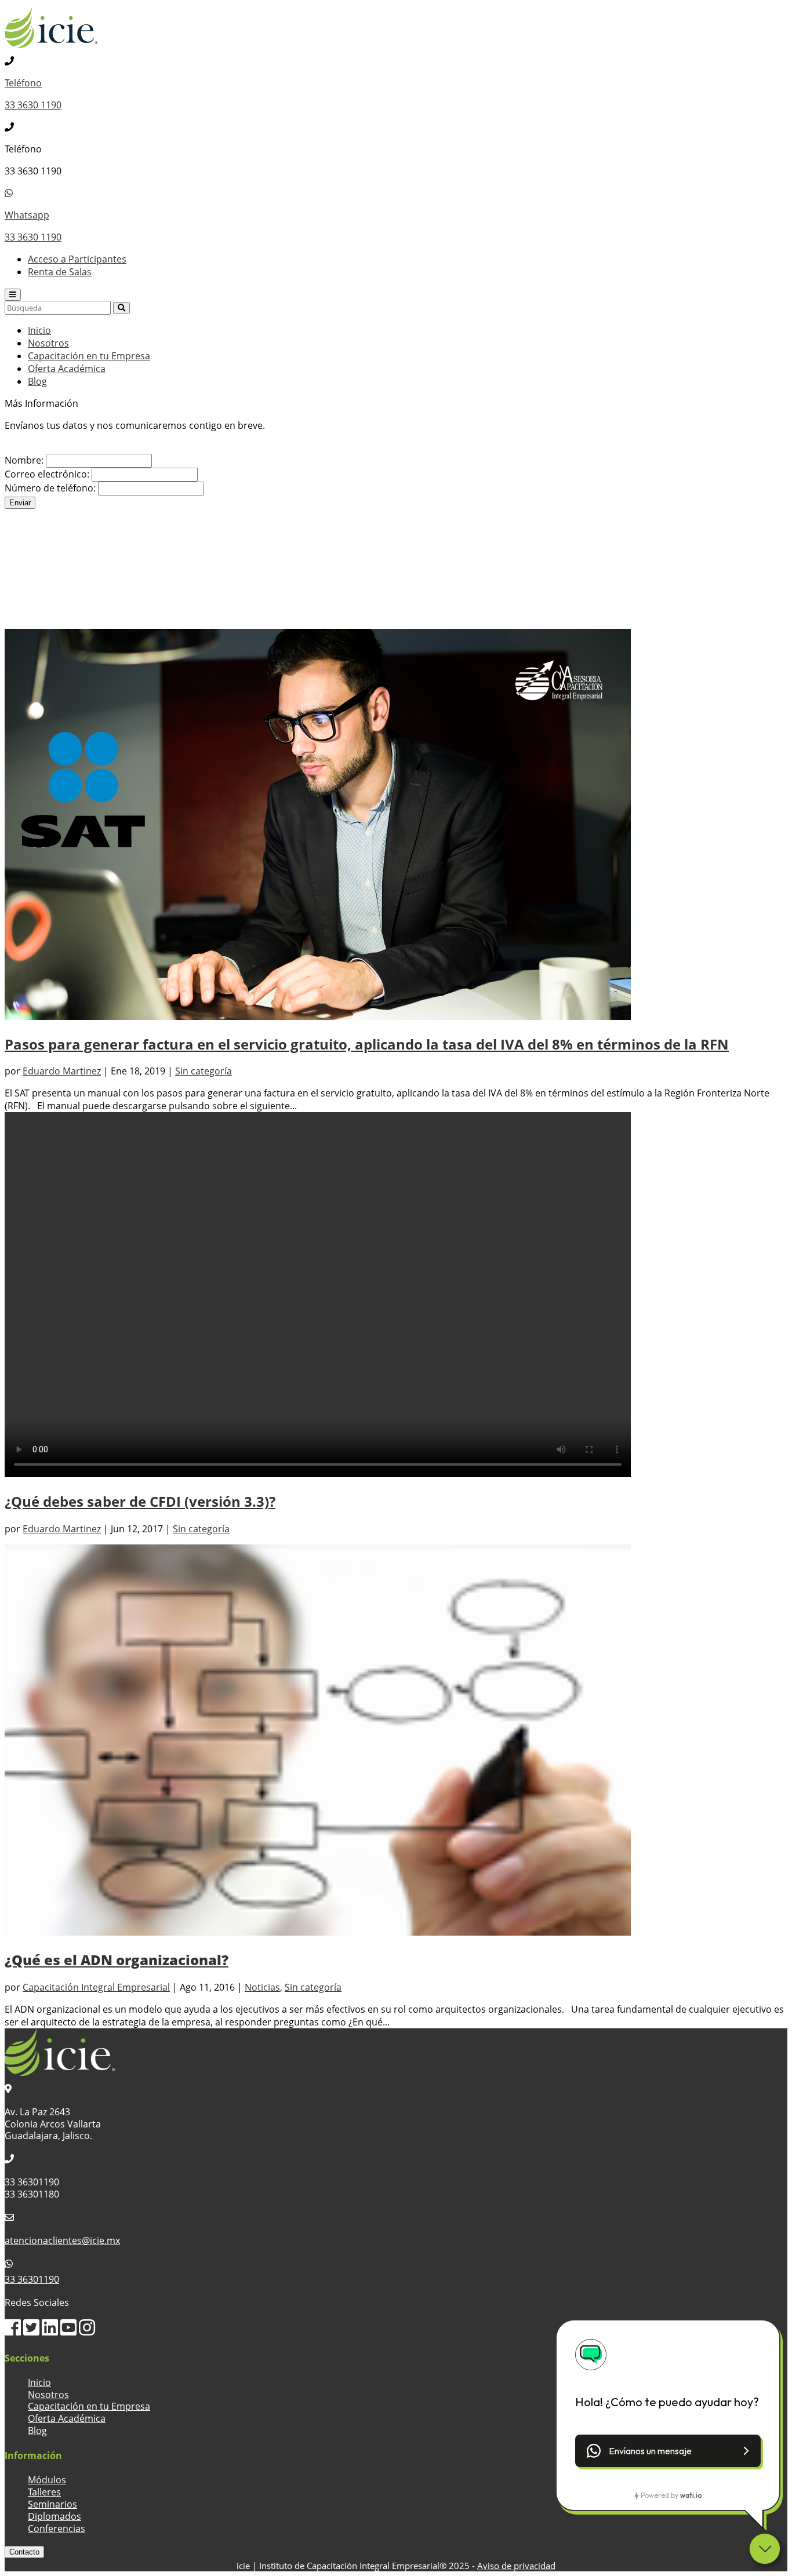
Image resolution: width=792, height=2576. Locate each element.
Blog (37, 381)
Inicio (39, 330)
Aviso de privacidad (516, 2566)
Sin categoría (204, 1071)
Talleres (44, 2492)
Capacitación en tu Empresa (89, 356)
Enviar (20, 503)
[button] (668, 2451)
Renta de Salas (60, 272)
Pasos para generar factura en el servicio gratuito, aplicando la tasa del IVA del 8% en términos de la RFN (367, 1044)
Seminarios (52, 2504)
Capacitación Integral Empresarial (96, 1987)
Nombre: (24, 460)
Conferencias (57, 2528)
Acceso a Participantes (77, 259)
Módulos (47, 2480)
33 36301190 (32, 2279)
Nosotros (48, 343)
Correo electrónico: (47, 474)
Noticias (262, 1987)
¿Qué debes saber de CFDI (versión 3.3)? (140, 1501)
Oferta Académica (67, 369)
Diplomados (55, 2516)
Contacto (24, 2552)
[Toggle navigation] (13, 295)
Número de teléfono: (50, 488)
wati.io (691, 2495)
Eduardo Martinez (62, 1071)
